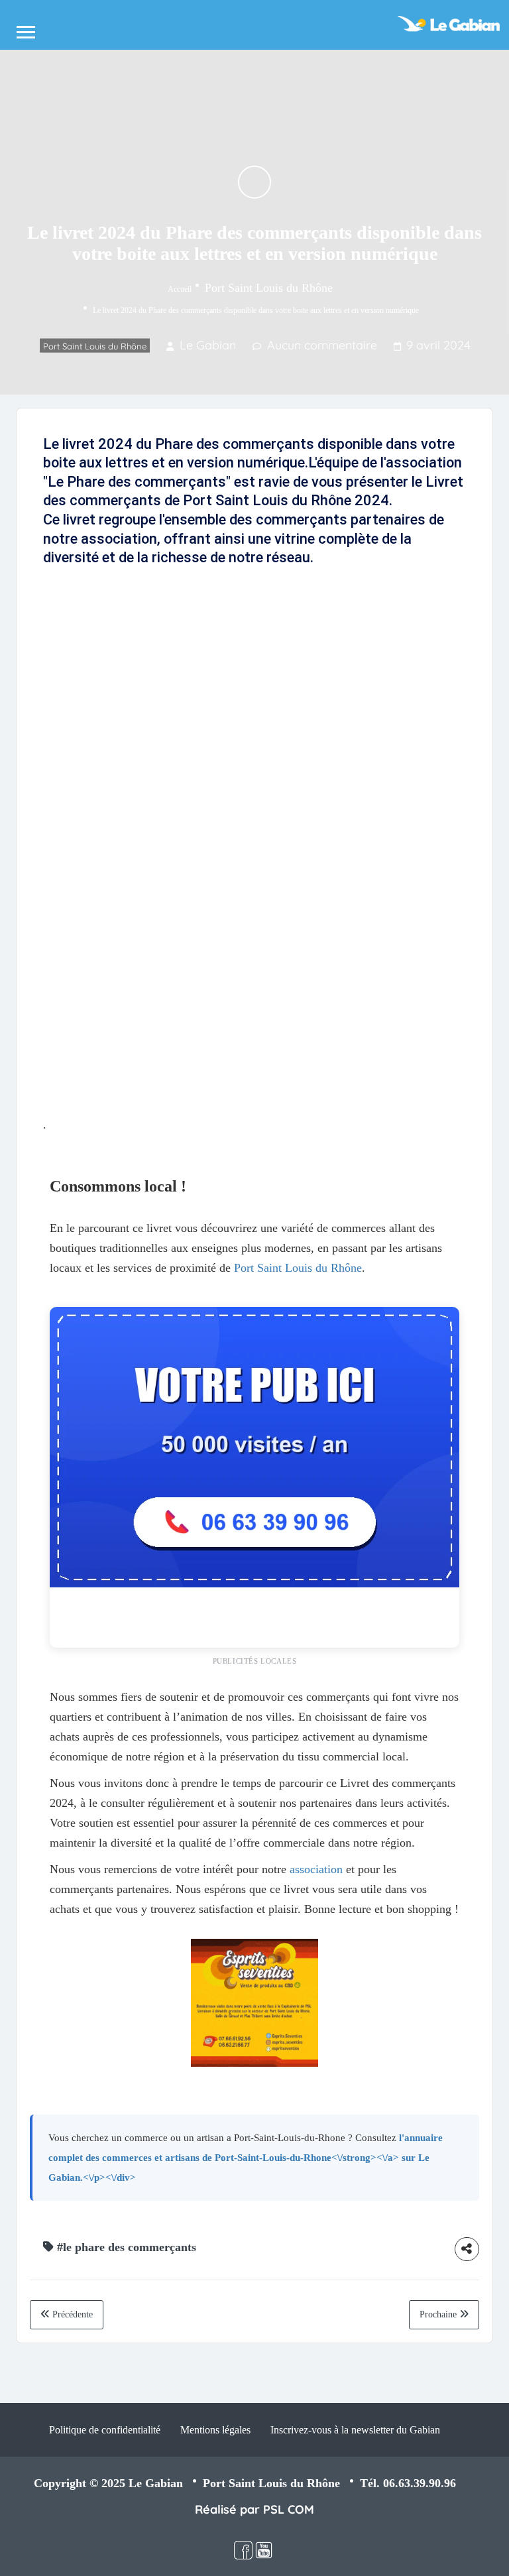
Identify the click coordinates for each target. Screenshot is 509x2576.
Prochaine (439, 2314)
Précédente (71, 2314)
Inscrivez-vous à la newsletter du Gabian (355, 2430)
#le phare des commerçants (127, 2247)
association (316, 1869)
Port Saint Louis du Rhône (269, 287)
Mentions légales (215, 2430)
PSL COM (289, 2509)
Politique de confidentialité (105, 2430)
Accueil (180, 288)
